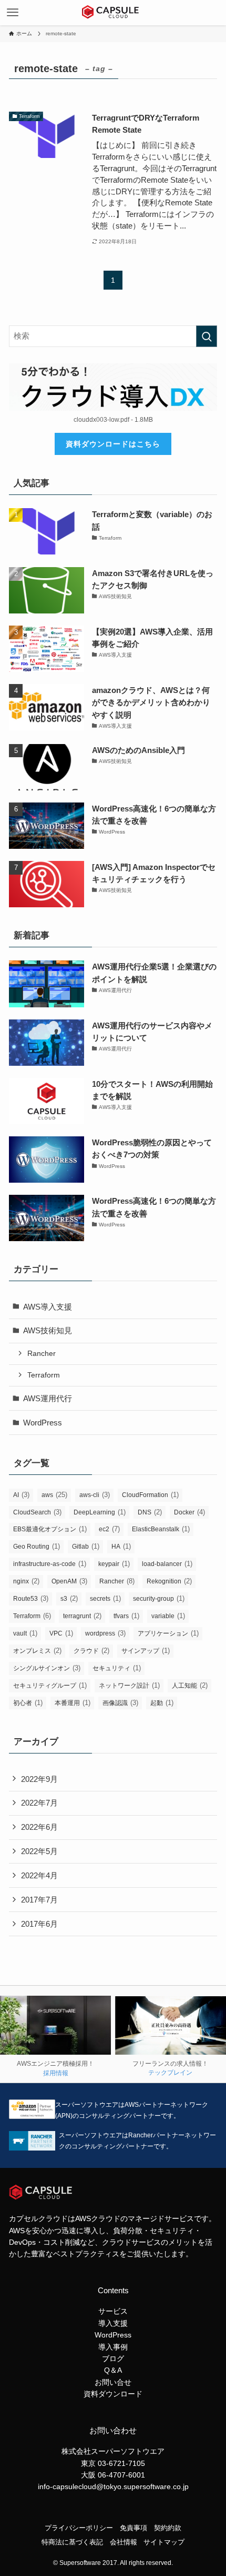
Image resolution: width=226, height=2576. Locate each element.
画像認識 (120, 1703)
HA (121, 1546)
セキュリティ (117, 1668)
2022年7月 (39, 1803)
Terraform (44, 1375)
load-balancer (167, 1564)
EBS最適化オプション (50, 1529)
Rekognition (169, 1581)
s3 (69, 1598)
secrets (105, 1598)
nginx (26, 1581)
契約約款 (168, 2528)
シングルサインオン (47, 1668)
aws (54, 1495)
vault (25, 1633)
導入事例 (113, 2347)
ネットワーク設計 (129, 1685)
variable (168, 1616)
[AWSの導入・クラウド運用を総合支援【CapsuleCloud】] (113, 13)
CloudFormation (150, 1495)
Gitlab (86, 1546)
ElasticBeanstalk (161, 1529)
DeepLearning (100, 1512)
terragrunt (82, 1616)
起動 (162, 1703)
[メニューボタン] (13, 13)
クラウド (91, 1651)
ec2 (109, 1529)
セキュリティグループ (50, 1685)
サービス (113, 2311)
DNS (150, 1512)
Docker (189, 1512)
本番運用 (73, 1703)
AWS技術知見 (48, 1330)
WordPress (43, 1423)
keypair (114, 1564)
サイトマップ (164, 2542)
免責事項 (133, 2528)
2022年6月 (39, 1827)
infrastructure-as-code (50, 1564)
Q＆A (113, 2370)
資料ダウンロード (113, 2394)
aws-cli (95, 1495)
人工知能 (190, 1685)
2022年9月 (39, 1779)
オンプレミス (37, 1651)
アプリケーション (168, 1633)
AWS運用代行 (48, 1398)
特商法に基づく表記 (72, 2542)
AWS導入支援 (48, 1307)
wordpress (105, 1633)
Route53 (31, 1598)
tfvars (126, 1616)
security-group (159, 1598)
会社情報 (124, 2542)
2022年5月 (39, 1851)
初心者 (28, 1703)
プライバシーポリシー (79, 2528)
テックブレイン (170, 2073)
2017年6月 (39, 1924)
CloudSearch (37, 1512)
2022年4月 (39, 1875)
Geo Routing (37, 1546)
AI (21, 1495)
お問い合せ (113, 2382)
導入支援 (113, 2323)
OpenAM (69, 1581)
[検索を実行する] (207, 336)
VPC (61, 1633)
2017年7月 (39, 1900)
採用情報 (56, 2073)
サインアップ (146, 1651)
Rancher (42, 1353)
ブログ (113, 2359)
